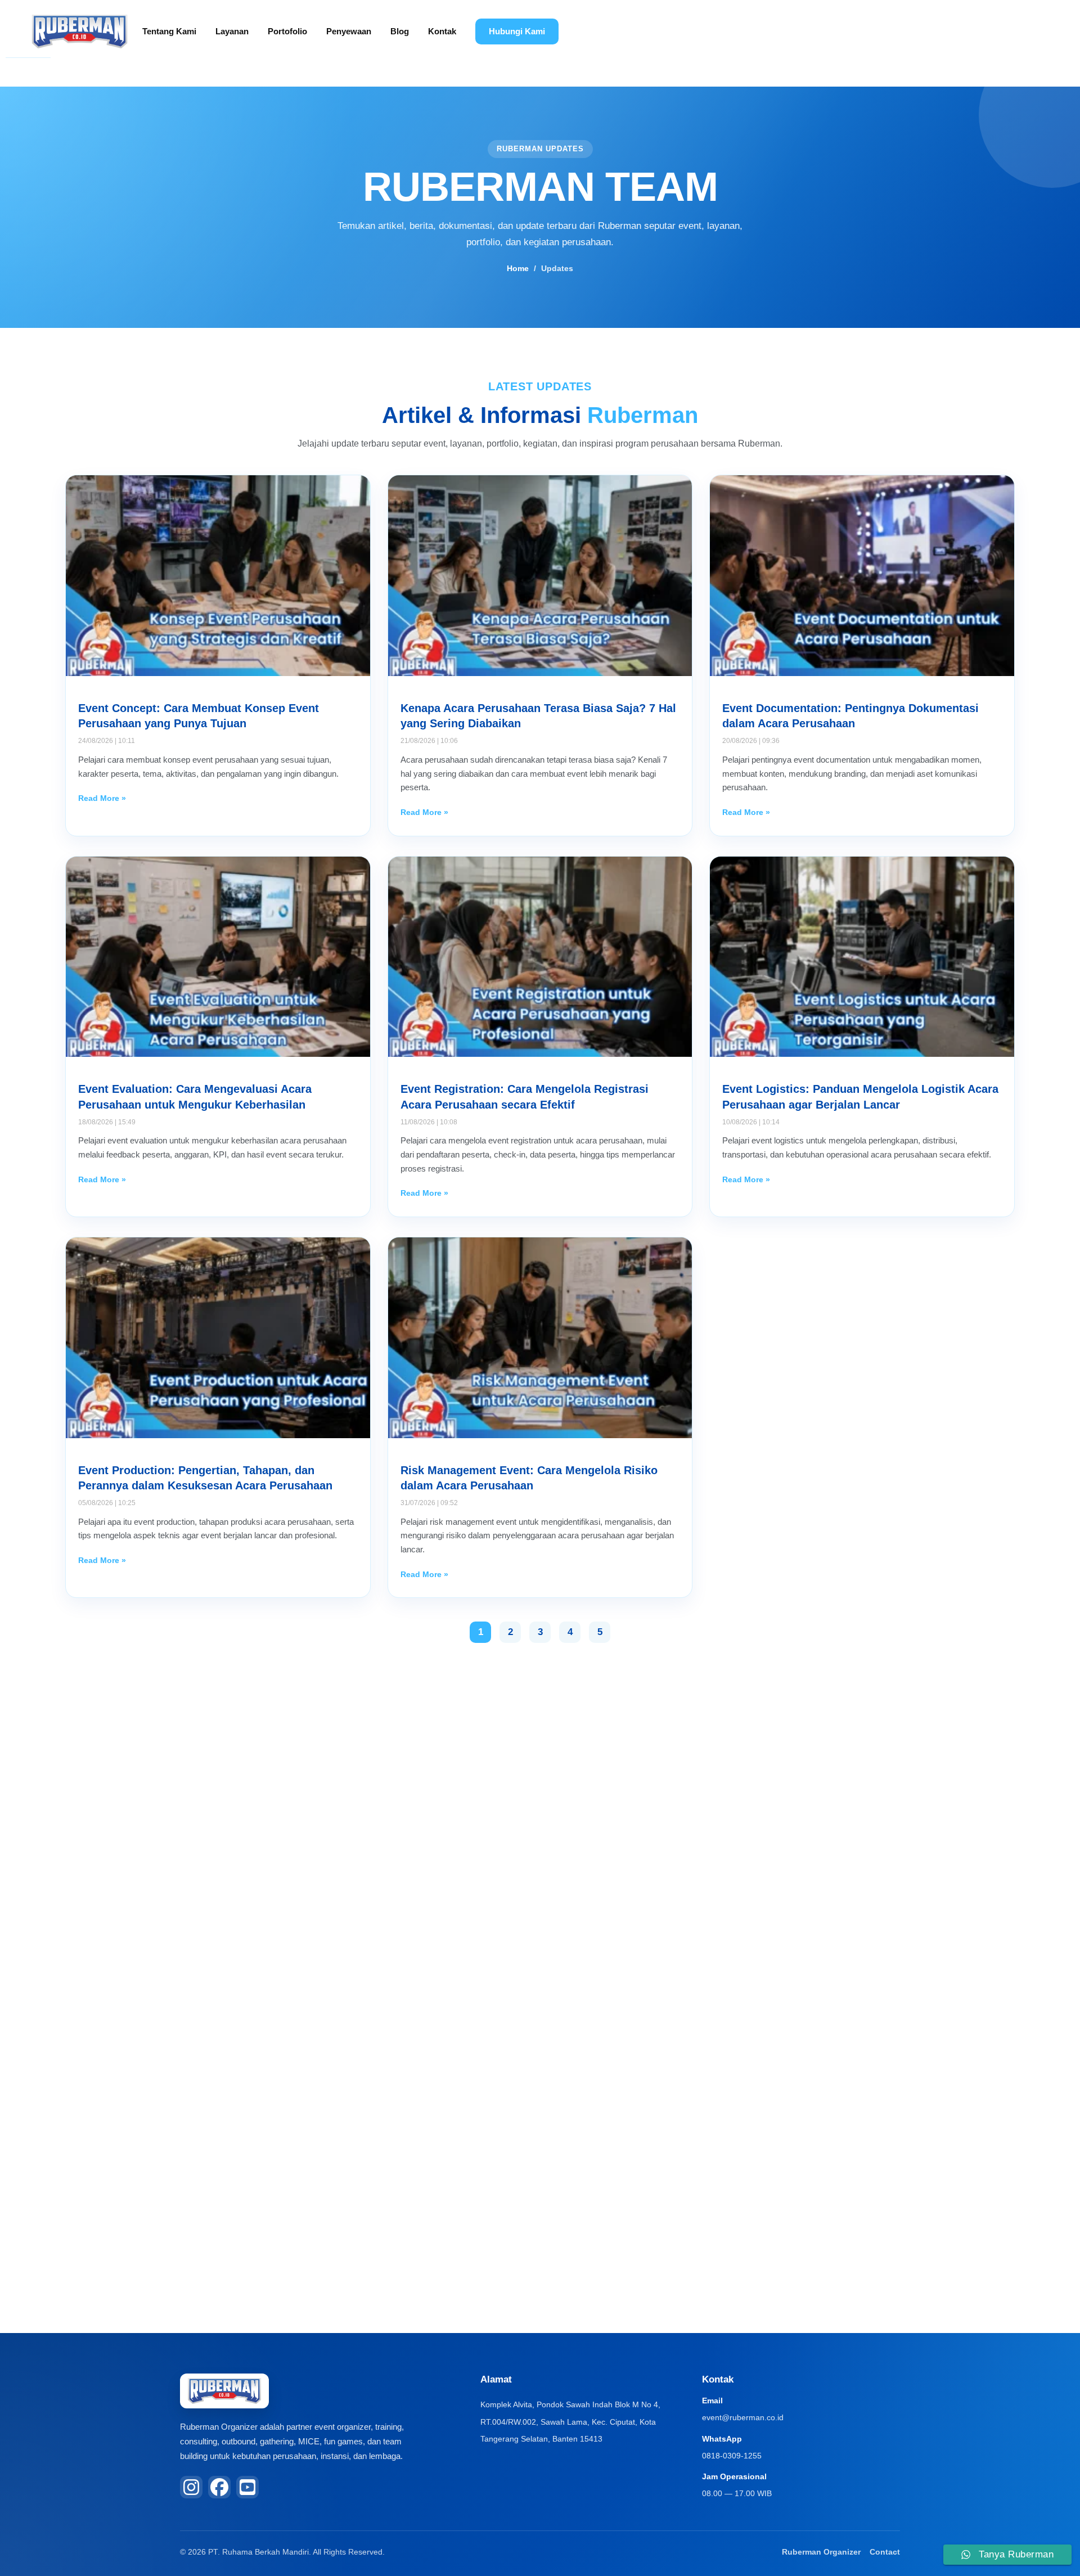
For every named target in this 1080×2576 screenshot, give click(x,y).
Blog (400, 31)
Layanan (232, 31)
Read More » (102, 798)
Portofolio (287, 31)
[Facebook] (219, 2487)
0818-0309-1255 (732, 2456)
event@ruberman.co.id (743, 2417)
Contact (885, 2552)
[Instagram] (191, 2487)
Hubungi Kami (517, 31)
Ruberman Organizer (821, 2552)
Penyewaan (349, 31)
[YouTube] (247, 2487)
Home (518, 268)
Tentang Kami (169, 31)
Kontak (442, 31)
